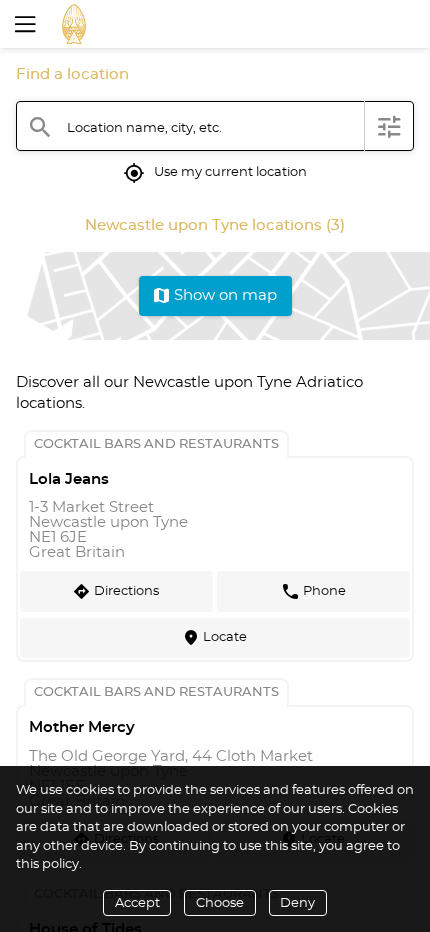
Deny (297, 903)
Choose (220, 903)
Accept (137, 903)
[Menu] (23, 24)
